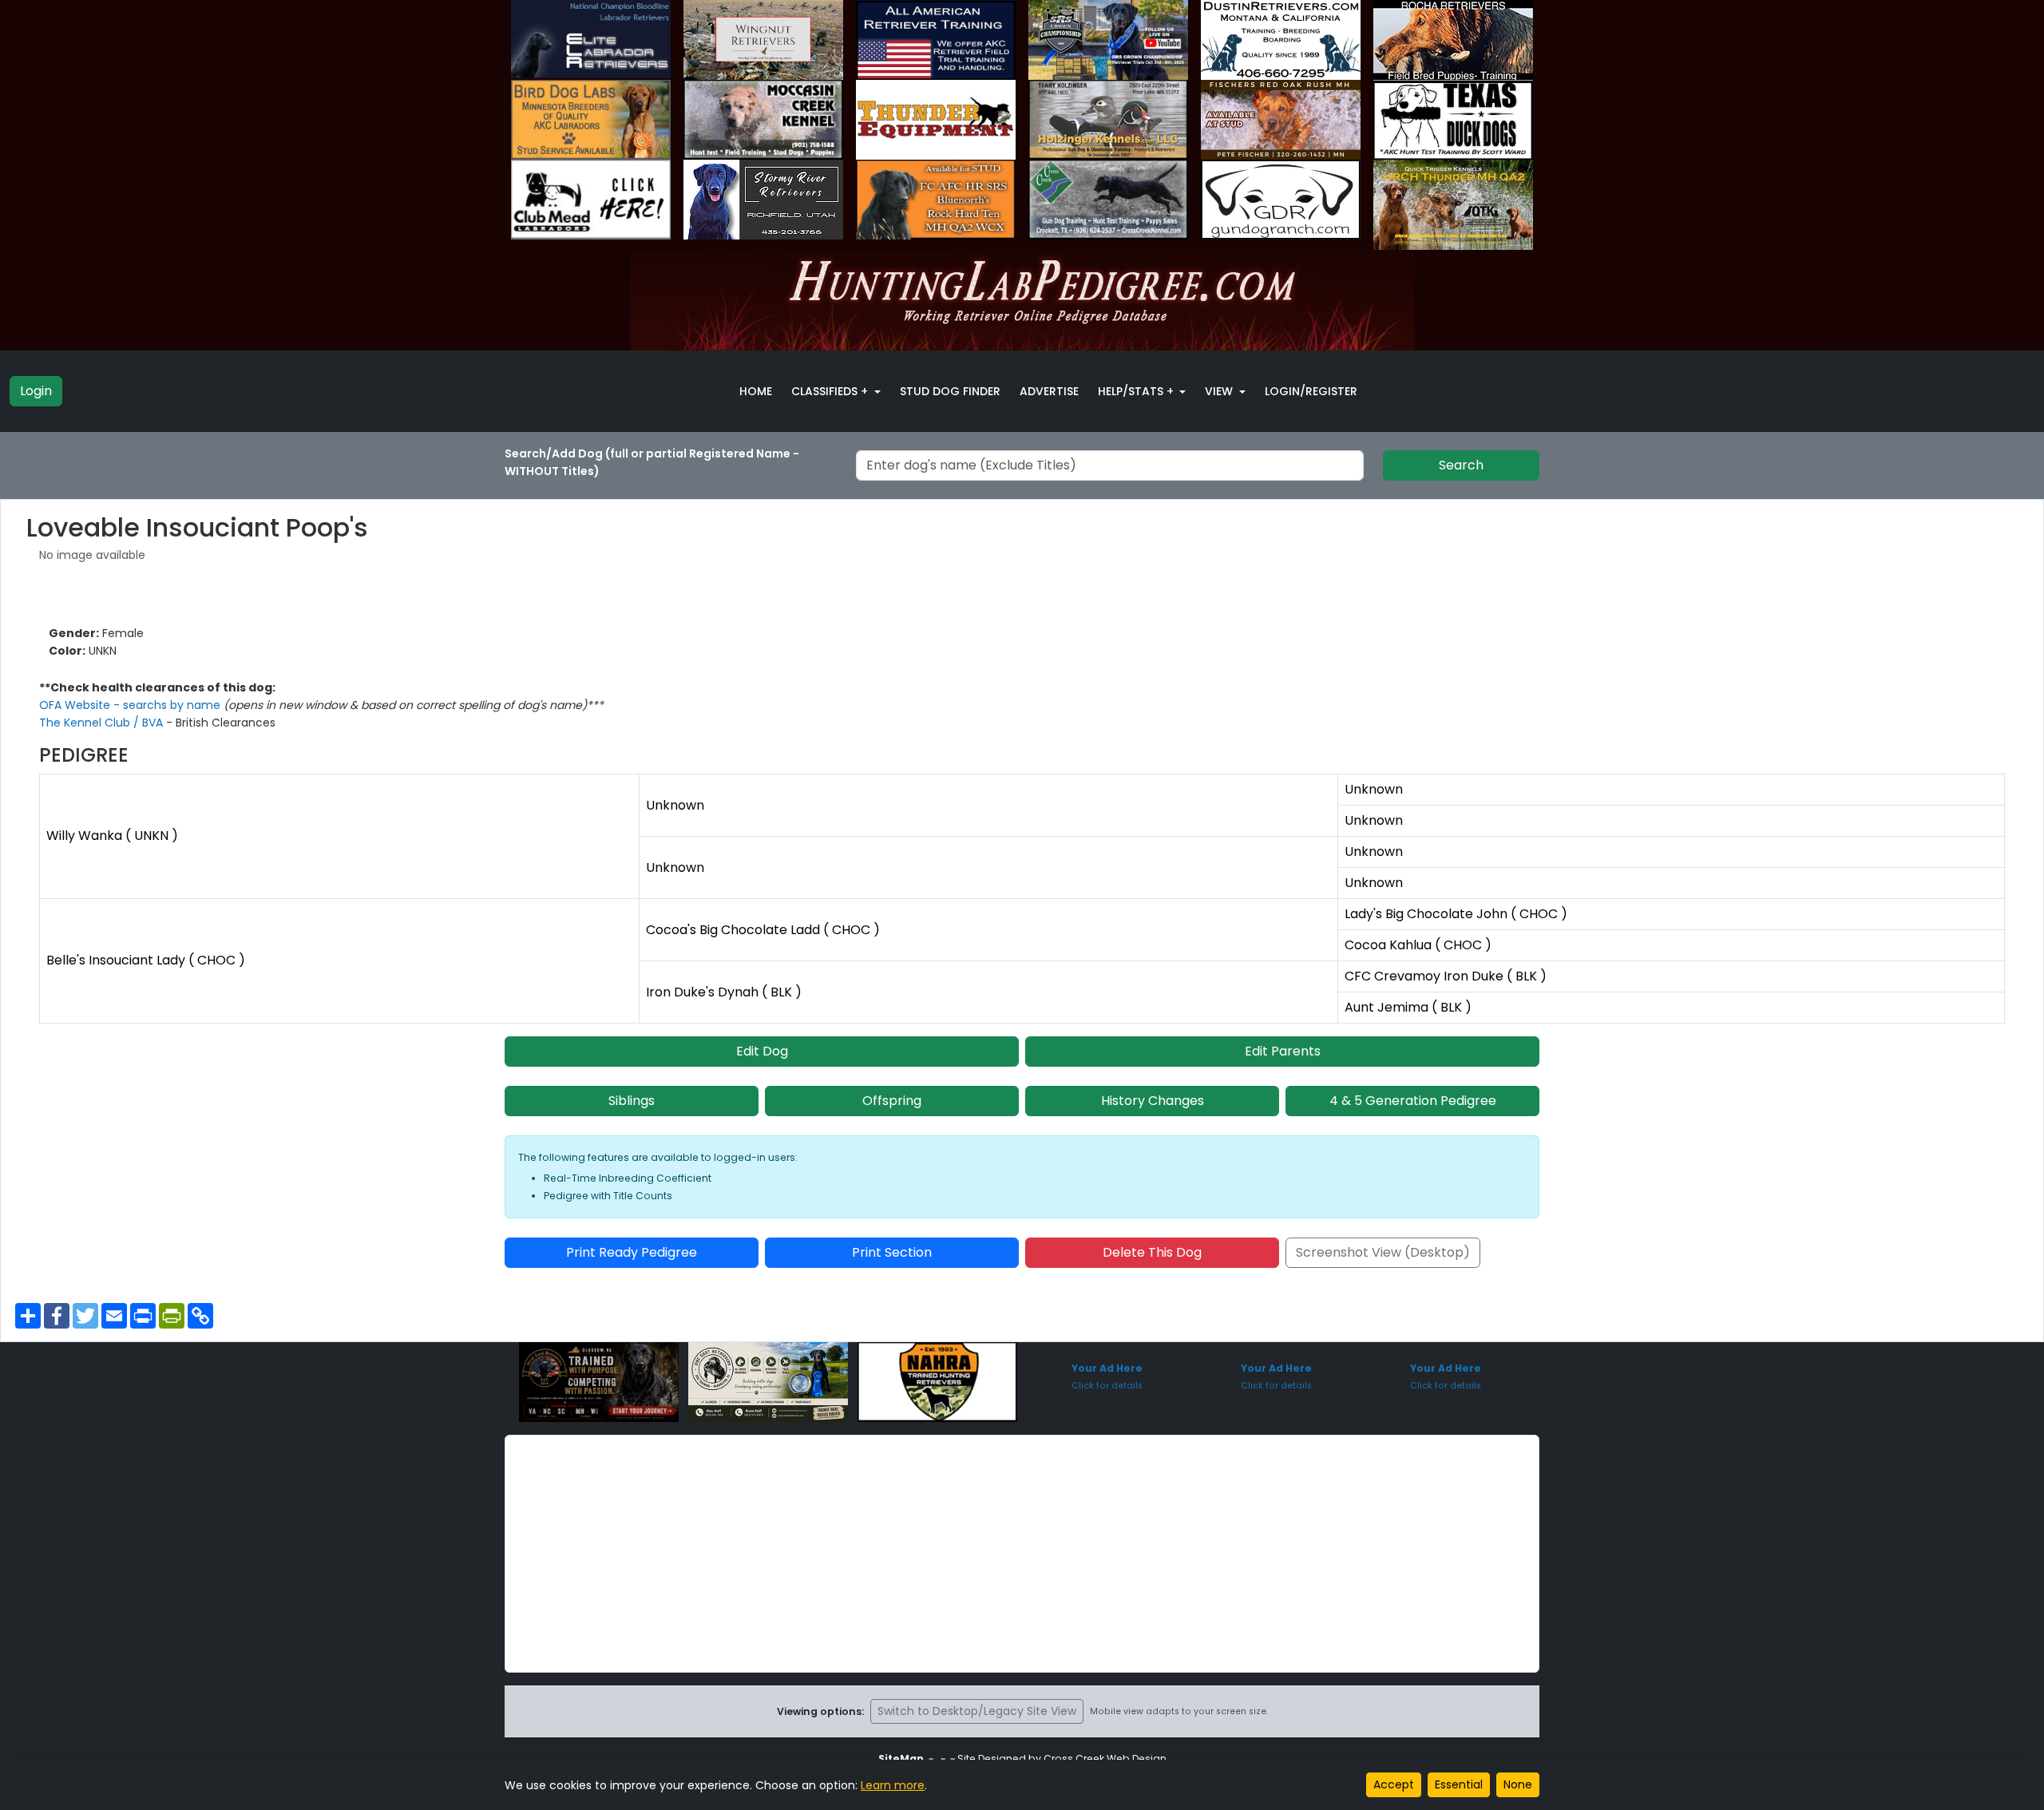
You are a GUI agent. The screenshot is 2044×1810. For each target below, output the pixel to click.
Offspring (892, 1101)
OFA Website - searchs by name (131, 705)
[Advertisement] (1022, 1554)
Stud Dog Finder (950, 391)
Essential (1459, 1784)
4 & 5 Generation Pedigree (1413, 1101)
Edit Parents (1283, 1051)
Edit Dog (762, 1051)
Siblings (632, 1101)
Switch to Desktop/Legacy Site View (977, 1711)
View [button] (1220, 391)
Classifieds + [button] (831, 391)
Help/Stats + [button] (1137, 391)
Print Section (892, 1252)
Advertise (1049, 391)
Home (756, 391)
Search (1461, 465)
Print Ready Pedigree (632, 1252)
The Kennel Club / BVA (103, 723)
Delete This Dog (1152, 1252)
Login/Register (1311, 391)
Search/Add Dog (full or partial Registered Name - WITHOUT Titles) (652, 462)
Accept (1394, 1784)
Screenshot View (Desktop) (1383, 1252)
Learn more (893, 1785)
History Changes (1153, 1101)
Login (36, 391)
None (1518, 1784)
